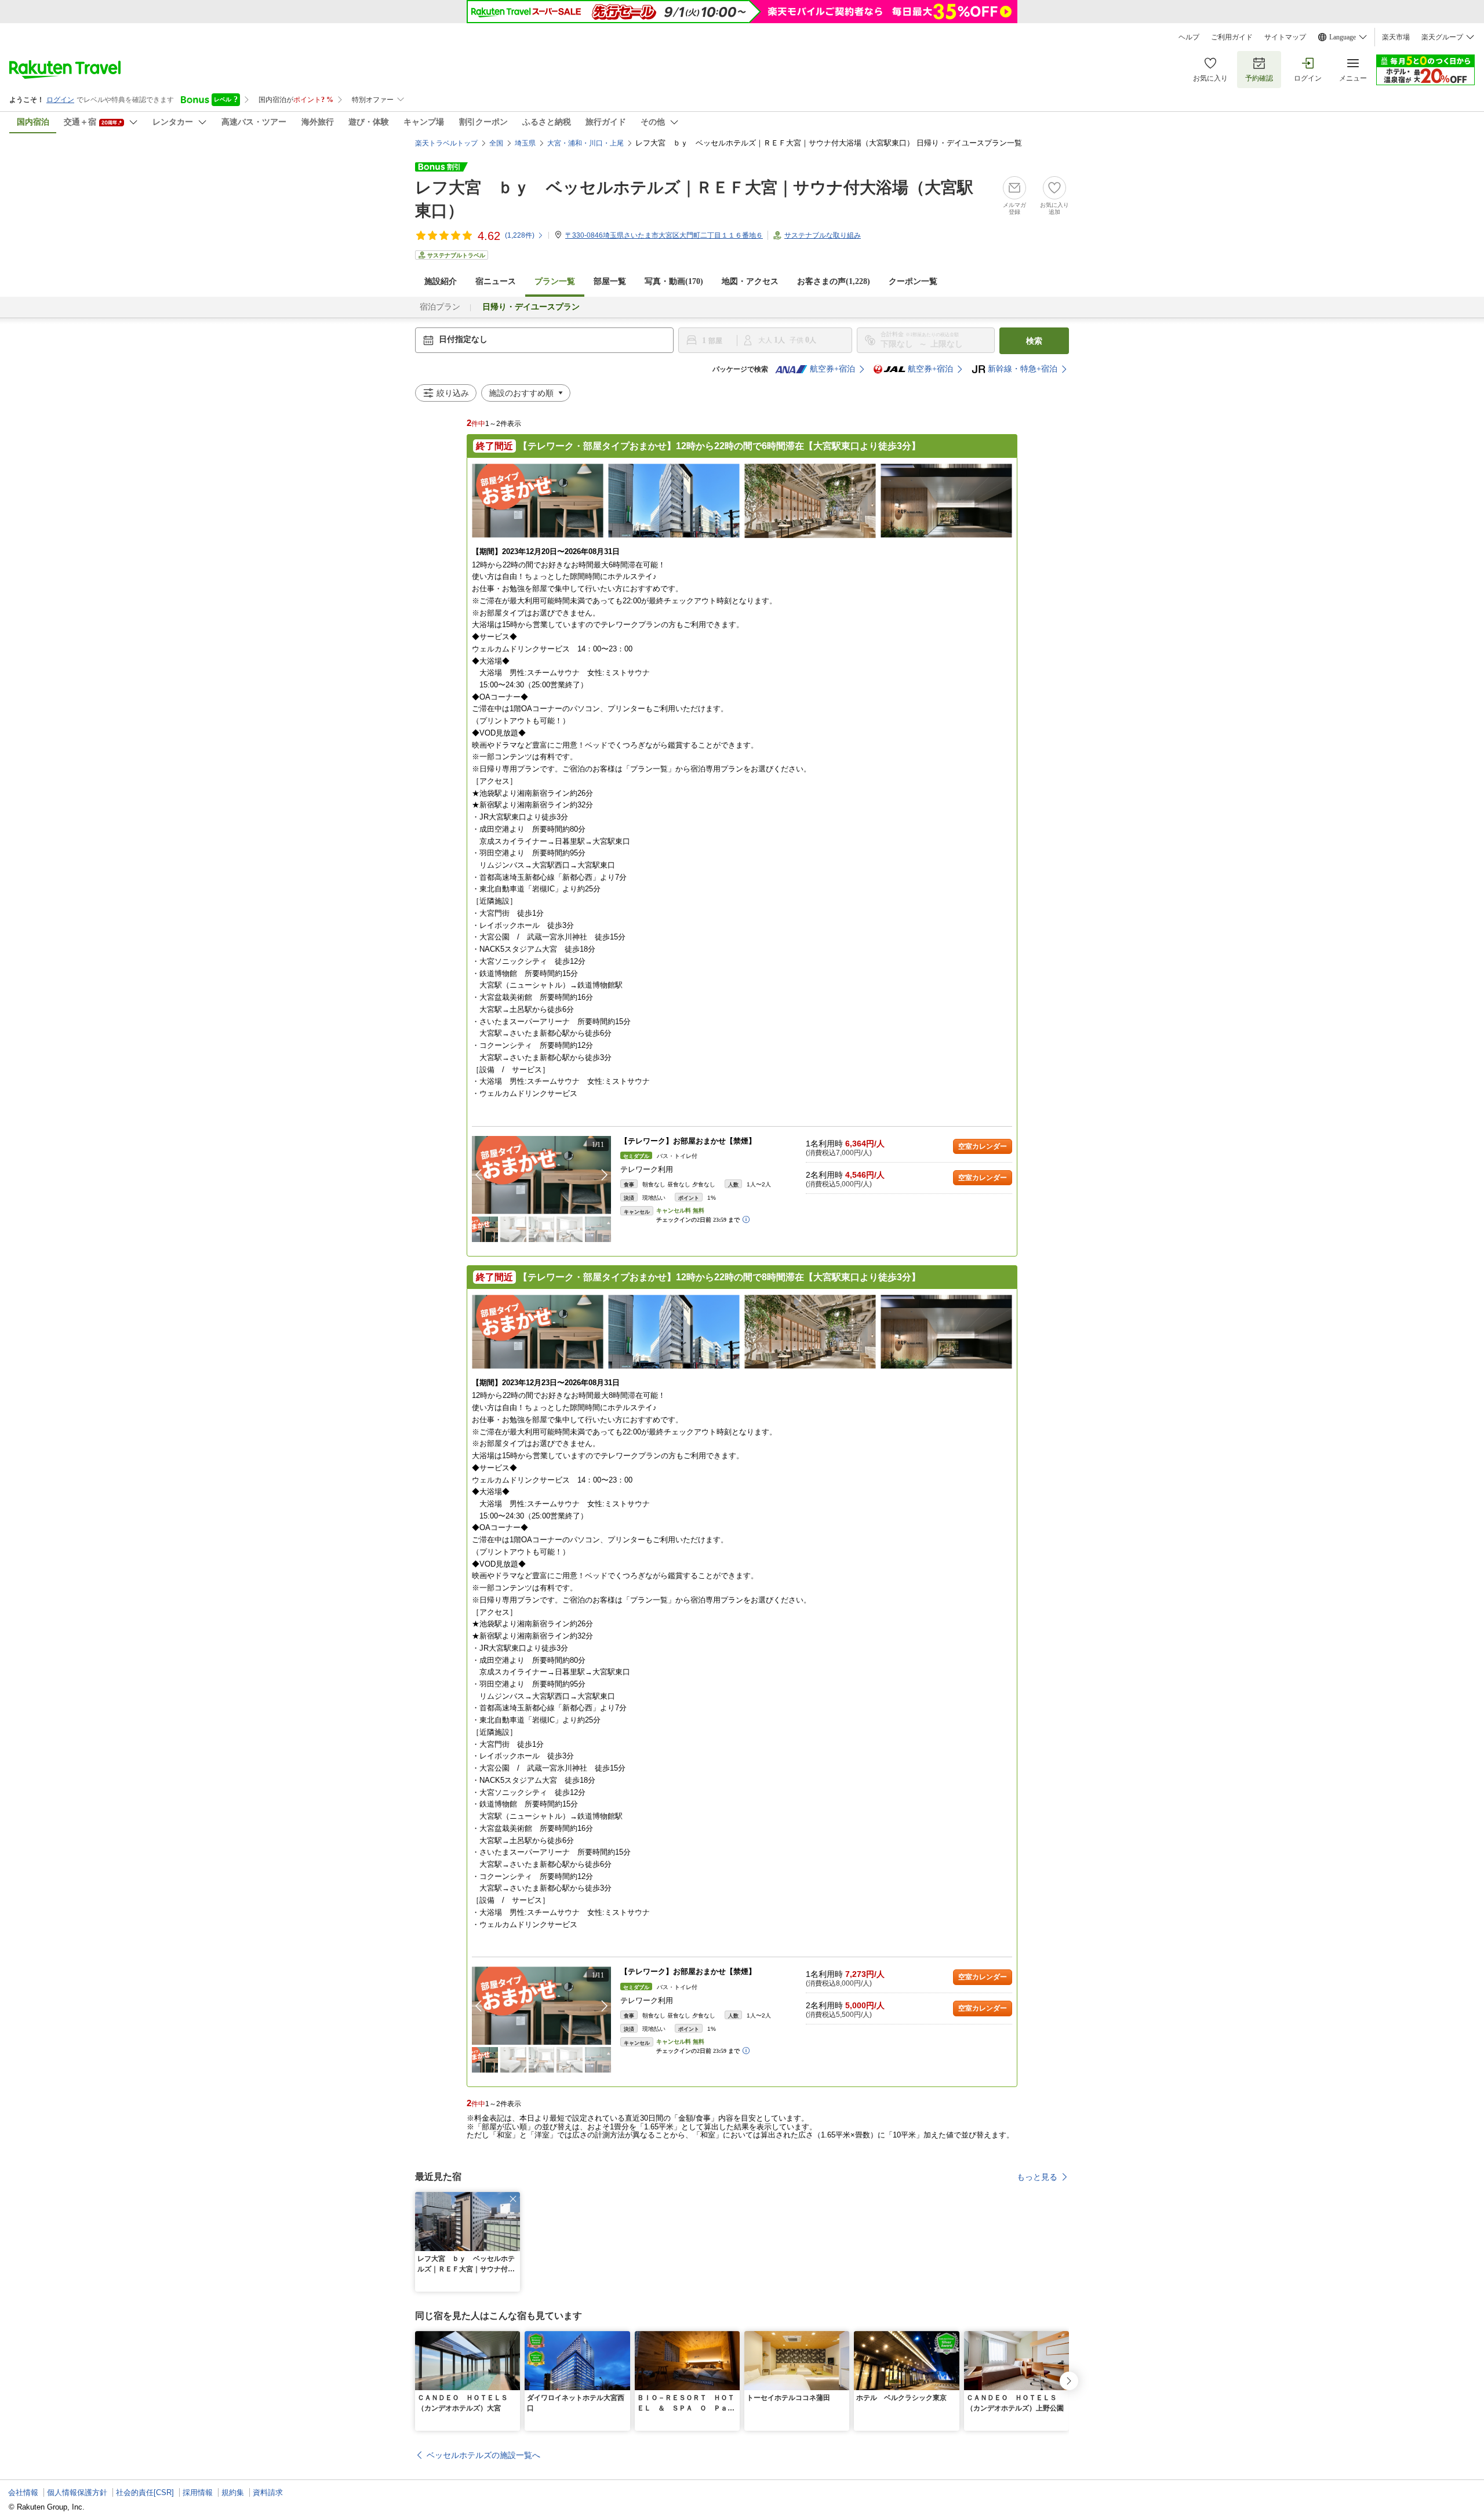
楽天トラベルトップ (446, 143)
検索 (1034, 341)
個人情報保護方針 (77, 2492)
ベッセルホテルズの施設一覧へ (483, 2455)
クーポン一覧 (913, 281)
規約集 (233, 2492)
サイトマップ (1285, 37)
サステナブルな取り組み (823, 235)
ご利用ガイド (1232, 37)
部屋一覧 (610, 281)
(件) (520, 235)
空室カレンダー (983, 1146)
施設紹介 (441, 281)
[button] (605, 1175)
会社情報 (23, 2492)
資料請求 (268, 2492)
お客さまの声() (834, 281)
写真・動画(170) (674, 281)
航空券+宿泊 (832, 369)
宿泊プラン (440, 307)
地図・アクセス (750, 281)
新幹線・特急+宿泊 (1023, 369)
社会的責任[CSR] (145, 2492)
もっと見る (1037, 2177)
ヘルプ (1189, 37)
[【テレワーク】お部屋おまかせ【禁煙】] (541, 1175)
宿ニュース (496, 281)
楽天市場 (1396, 37)
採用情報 (198, 2492)
